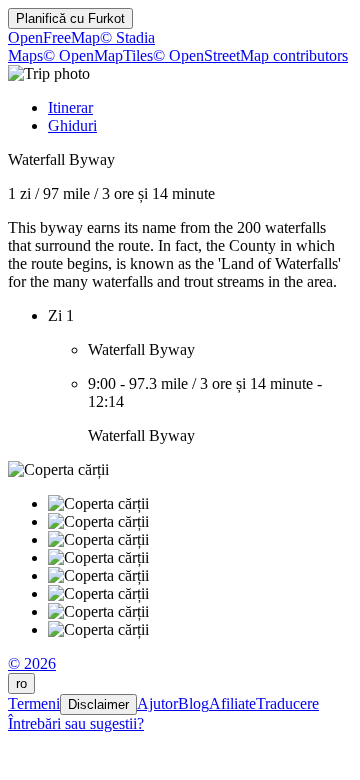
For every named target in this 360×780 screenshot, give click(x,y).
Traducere (287, 703)
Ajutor (157, 703)
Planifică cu (70, 18)
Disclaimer (98, 704)
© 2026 (32, 663)
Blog (193, 703)
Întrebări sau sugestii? (76, 723)
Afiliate (232, 703)
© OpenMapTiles (98, 55)
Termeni (34, 703)
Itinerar (70, 107)
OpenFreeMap (54, 37)
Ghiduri (72, 125)
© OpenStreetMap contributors (250, 55)
